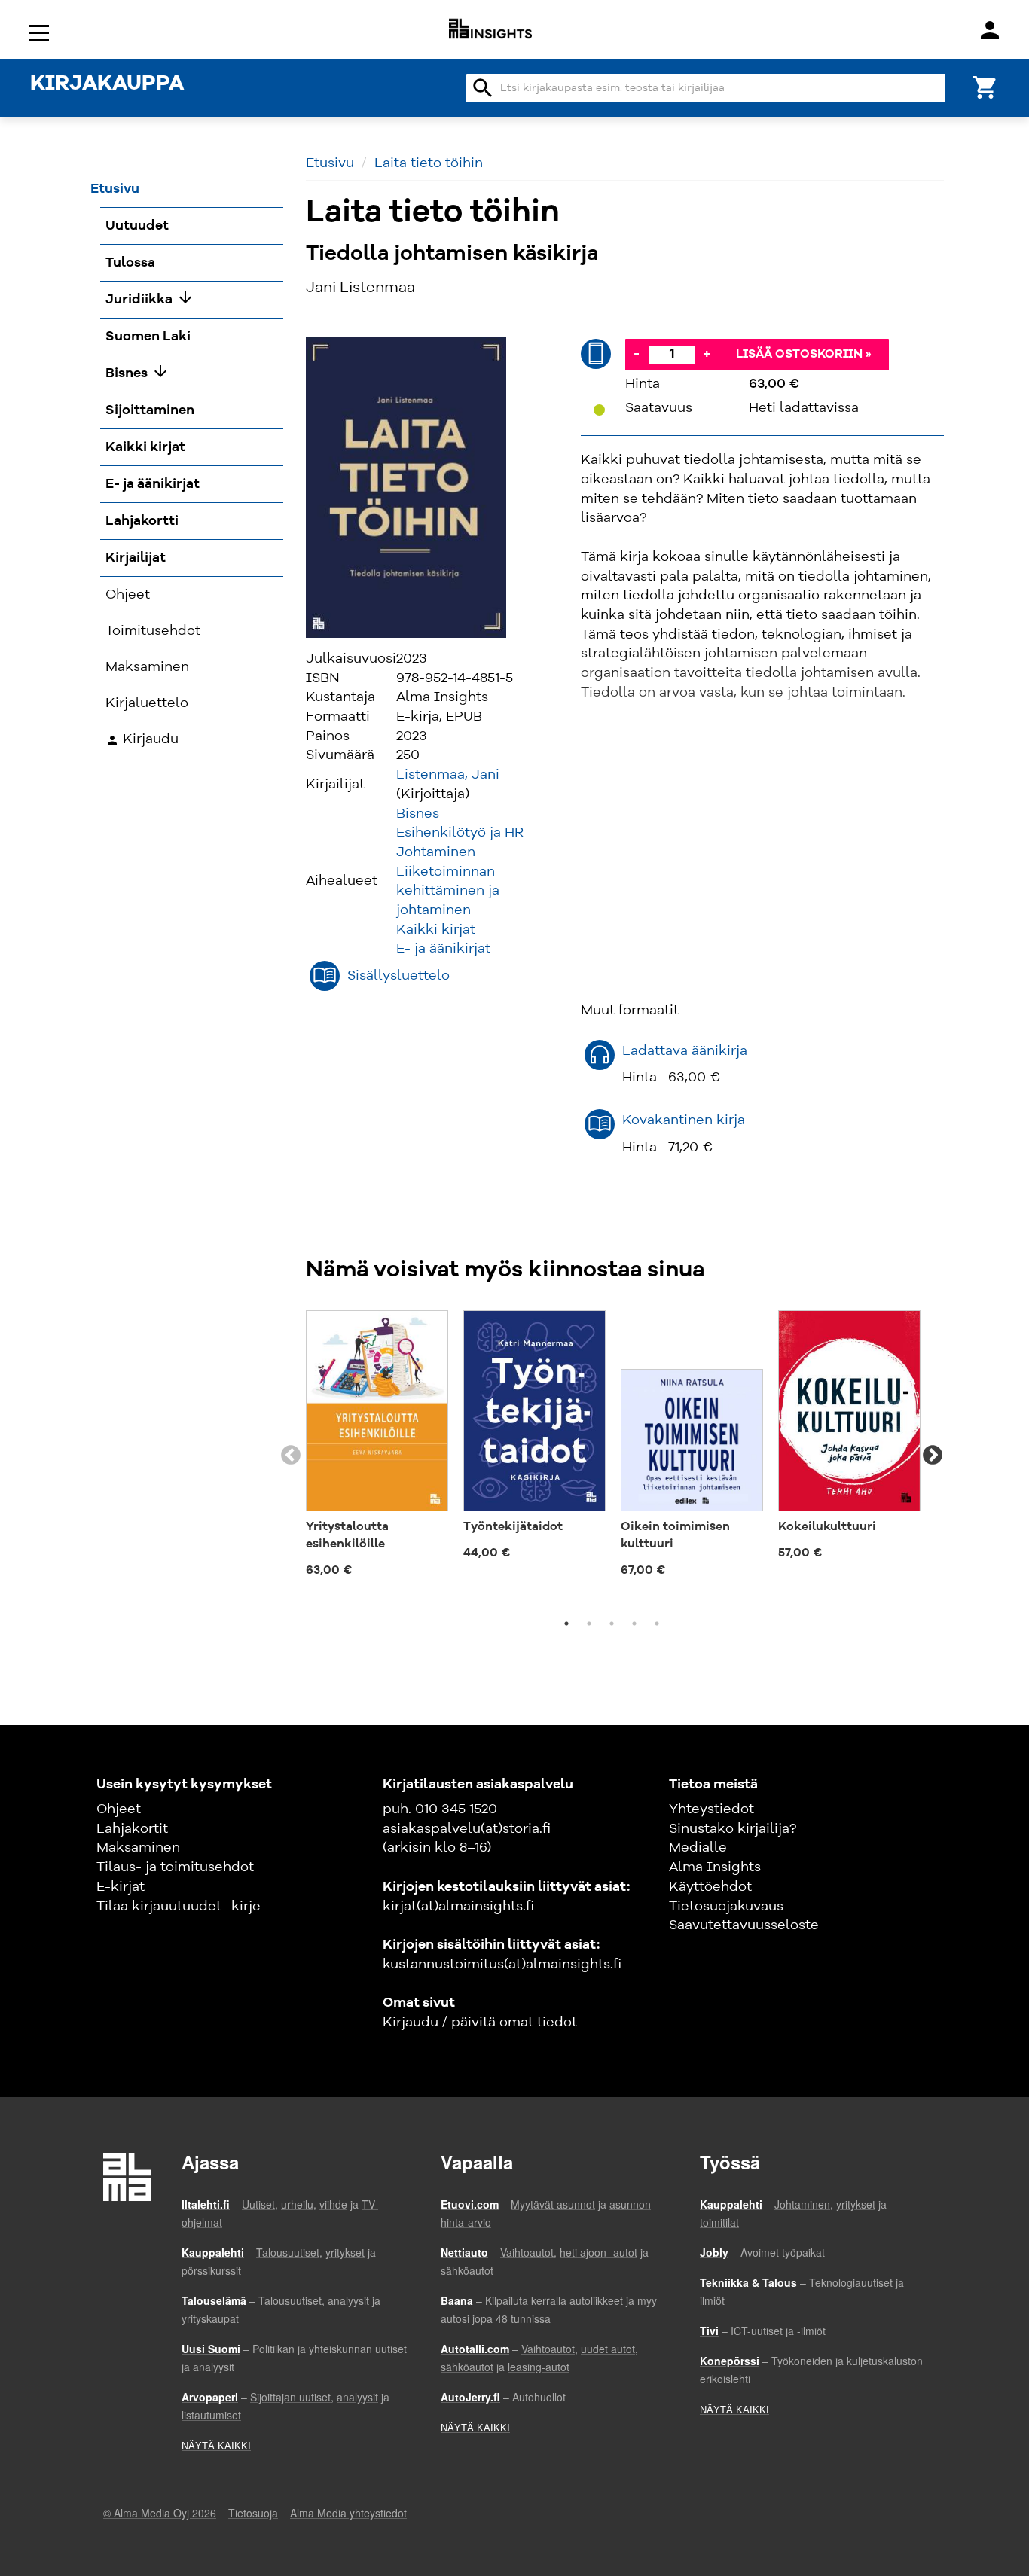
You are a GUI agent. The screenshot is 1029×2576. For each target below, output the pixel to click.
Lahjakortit (132, 1829)
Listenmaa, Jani (448, 775)
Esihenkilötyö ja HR (460, 833)
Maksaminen (138, 1848)
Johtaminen (436, 852)
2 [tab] (589, 1623)
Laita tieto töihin (429, 163)
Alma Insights (715, 1867)
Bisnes (418, 814)
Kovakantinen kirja (684, 1120)
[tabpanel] (377, 1447)
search (483, 88)
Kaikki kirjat (436, 930)
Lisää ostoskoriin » (804, 355)
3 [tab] (612, 1623)
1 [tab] (566, 1623)
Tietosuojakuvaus (726, 1907)
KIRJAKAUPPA (107, 84)
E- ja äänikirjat (443, 949)
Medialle (698, 1848)
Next (933, 1456)
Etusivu (330, 163)
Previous (291, 1456)
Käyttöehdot (710, 1887)
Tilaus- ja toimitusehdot (175, 1867)
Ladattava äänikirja (685, 1051)
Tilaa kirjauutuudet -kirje (179, 1907)
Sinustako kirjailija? (733, 1829)
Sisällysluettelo (398, 976)
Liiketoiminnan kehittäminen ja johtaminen (448, 891)
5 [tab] (657, 1623)
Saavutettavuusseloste (744, 1925)
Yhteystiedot (711, 1809)
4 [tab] (634, 1623)
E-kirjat (121, 1887)
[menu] (41, 32)
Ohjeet (119, 1809)
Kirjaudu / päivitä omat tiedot (480, 2023)
